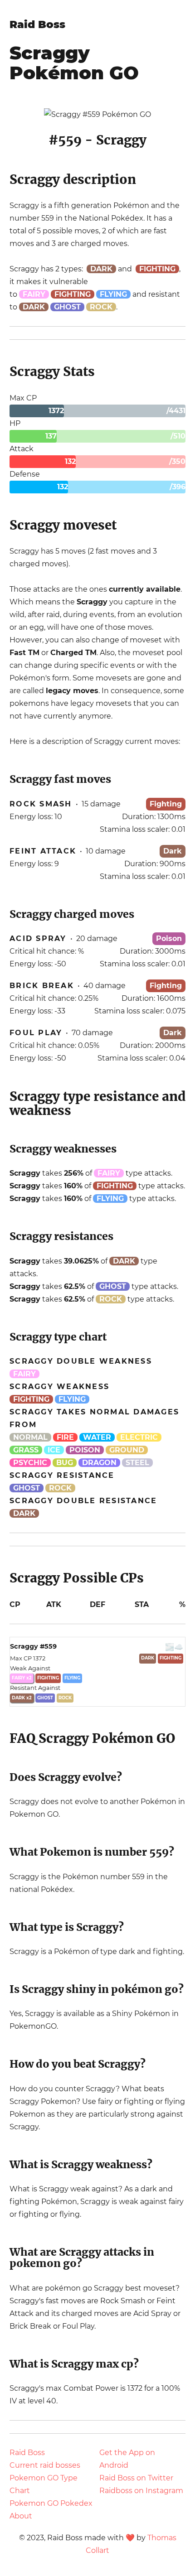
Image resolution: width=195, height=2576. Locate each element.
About (21, 2516)
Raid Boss (37, 24)
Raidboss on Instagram (141, 2491)
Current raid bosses (45, 2465)
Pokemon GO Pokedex (51, 2503)
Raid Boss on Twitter (136, 2478)
